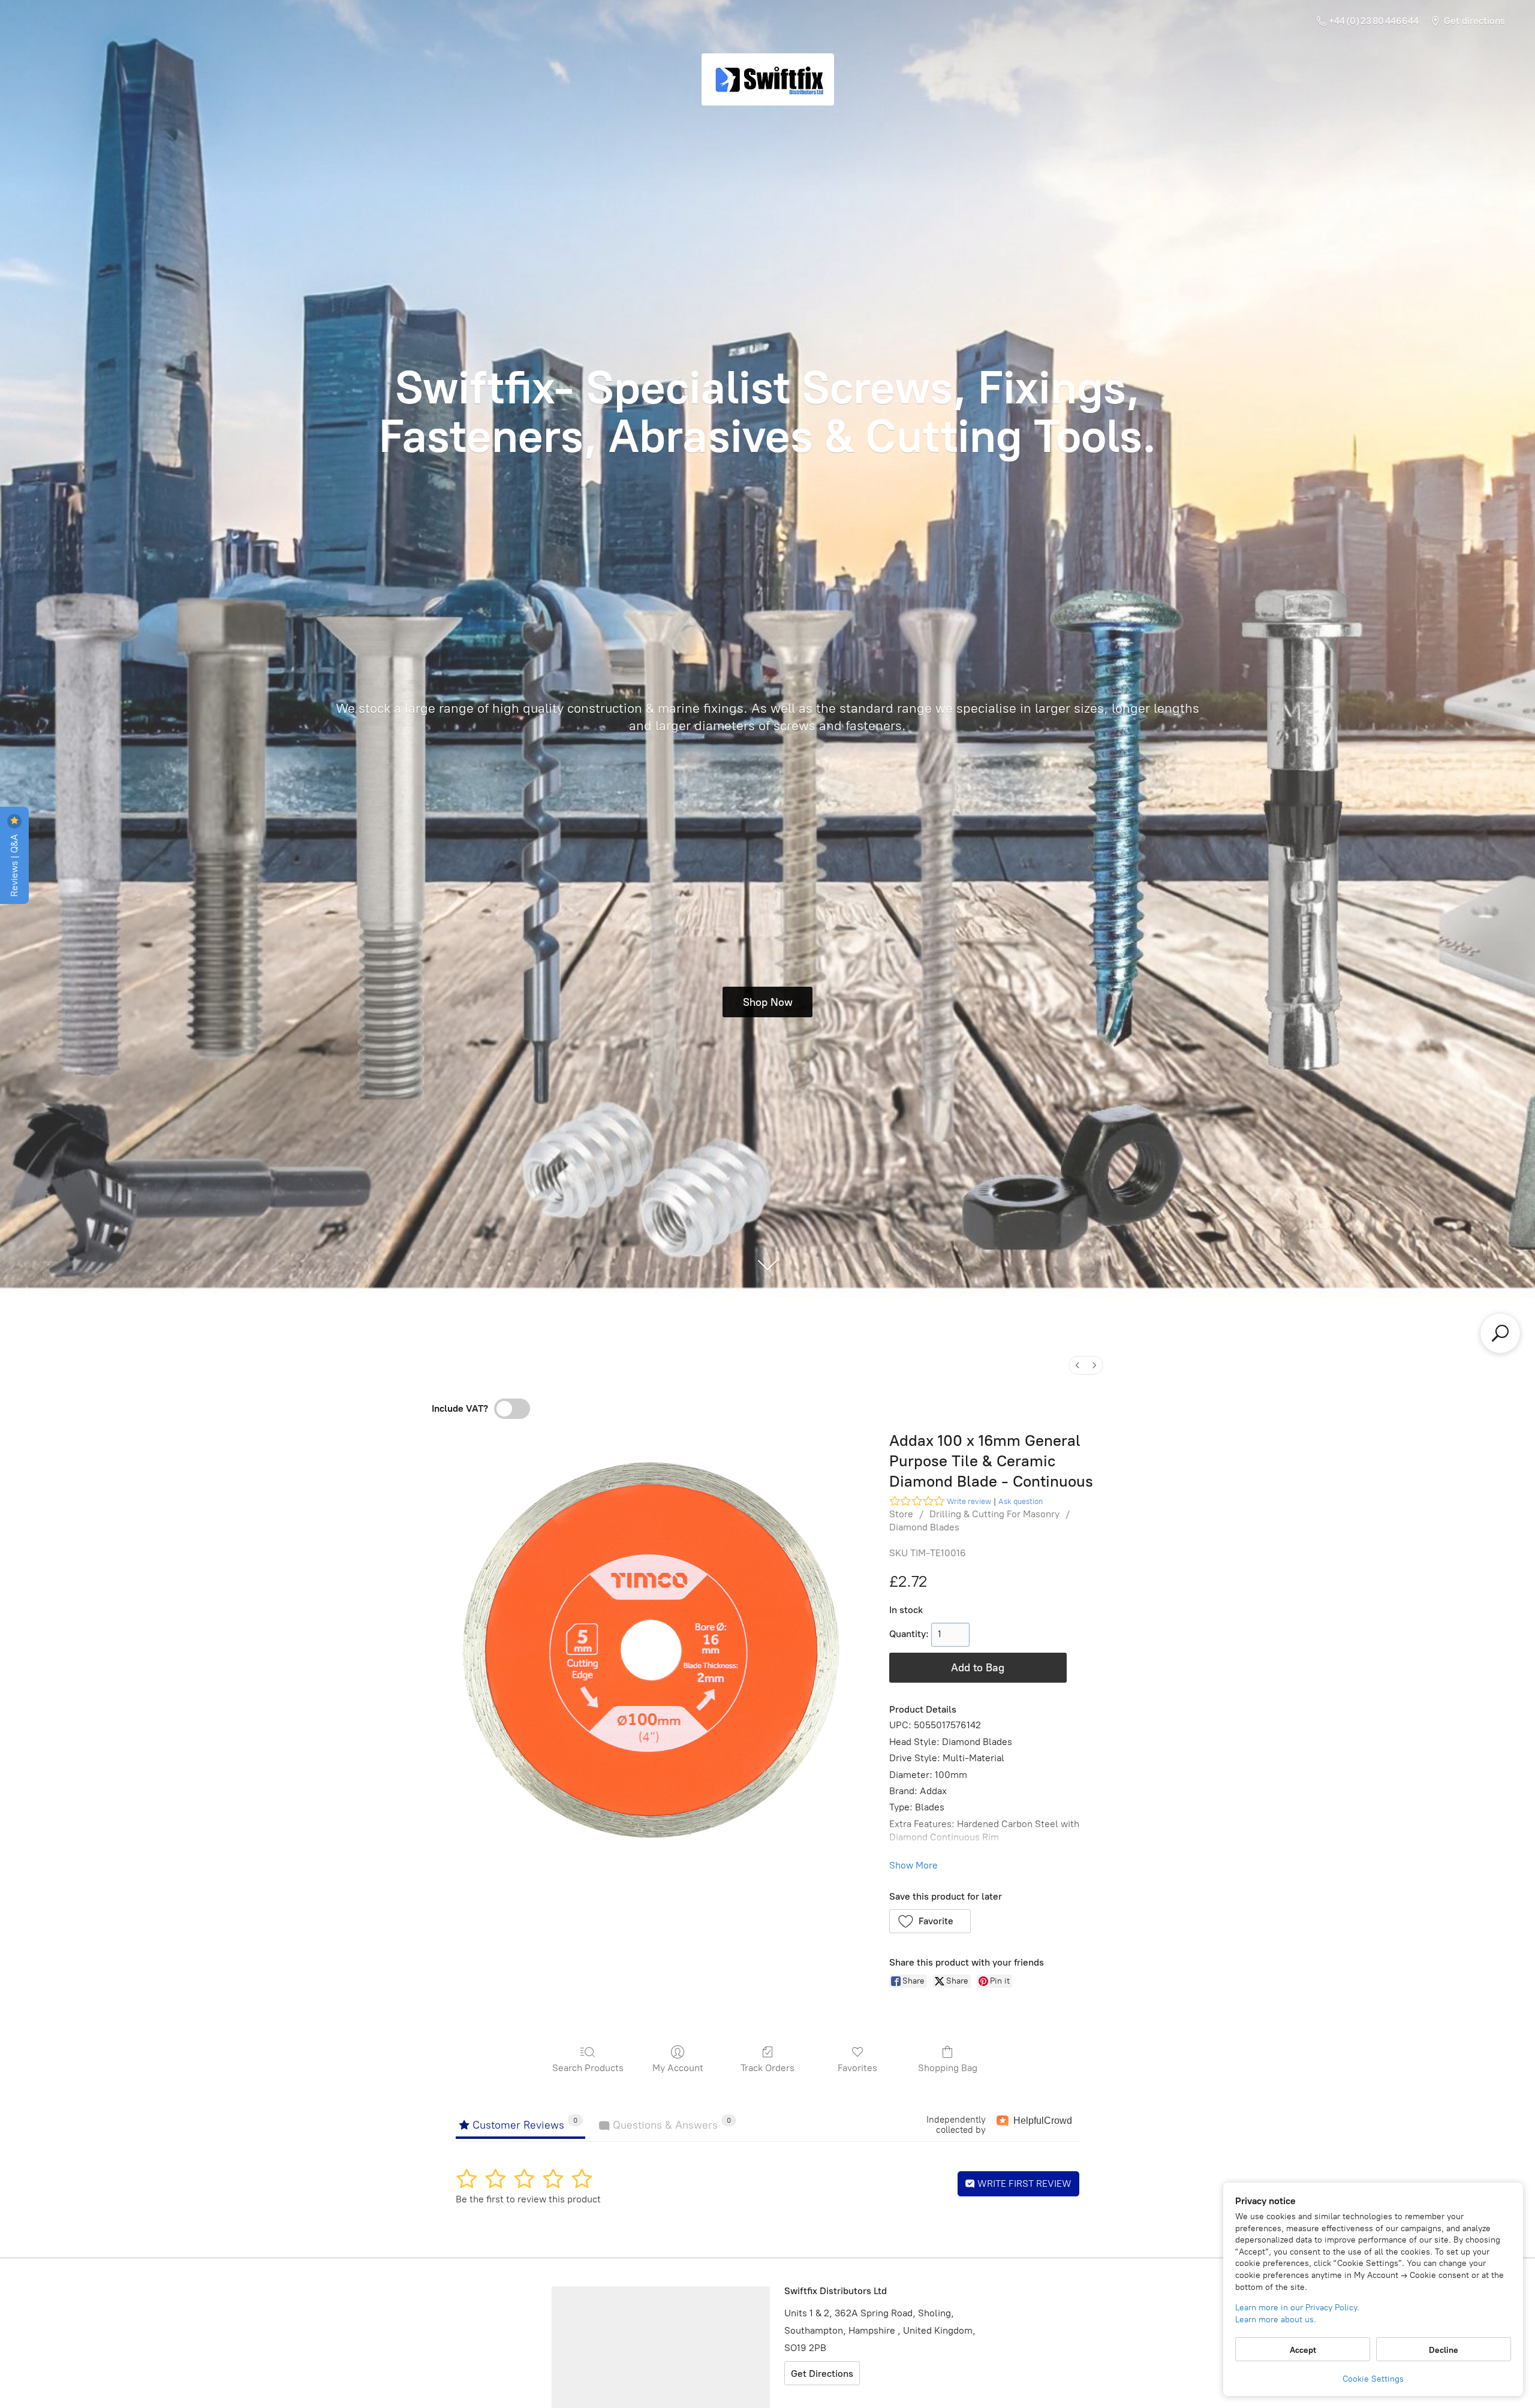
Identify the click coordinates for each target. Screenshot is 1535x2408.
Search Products (588, 2068)
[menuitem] (1077, 1365)
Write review (969, 1501)
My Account (678, 2068)
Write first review (1023, 2184)
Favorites (857, 2068)
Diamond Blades (924, 1527)
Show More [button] (914, 1865)
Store (901, 1514)
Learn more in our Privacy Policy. (1297, 2308)
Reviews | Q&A (14, 864)
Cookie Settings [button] (1373, 2379)
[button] (930, 1921)
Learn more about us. (1276, 2320)
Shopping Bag (948, 2068)
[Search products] (1500, 1333)
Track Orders (767, 2068)
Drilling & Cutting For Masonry (994, 1514)
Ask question (1021, 1501)
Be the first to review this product (528, 2199)
